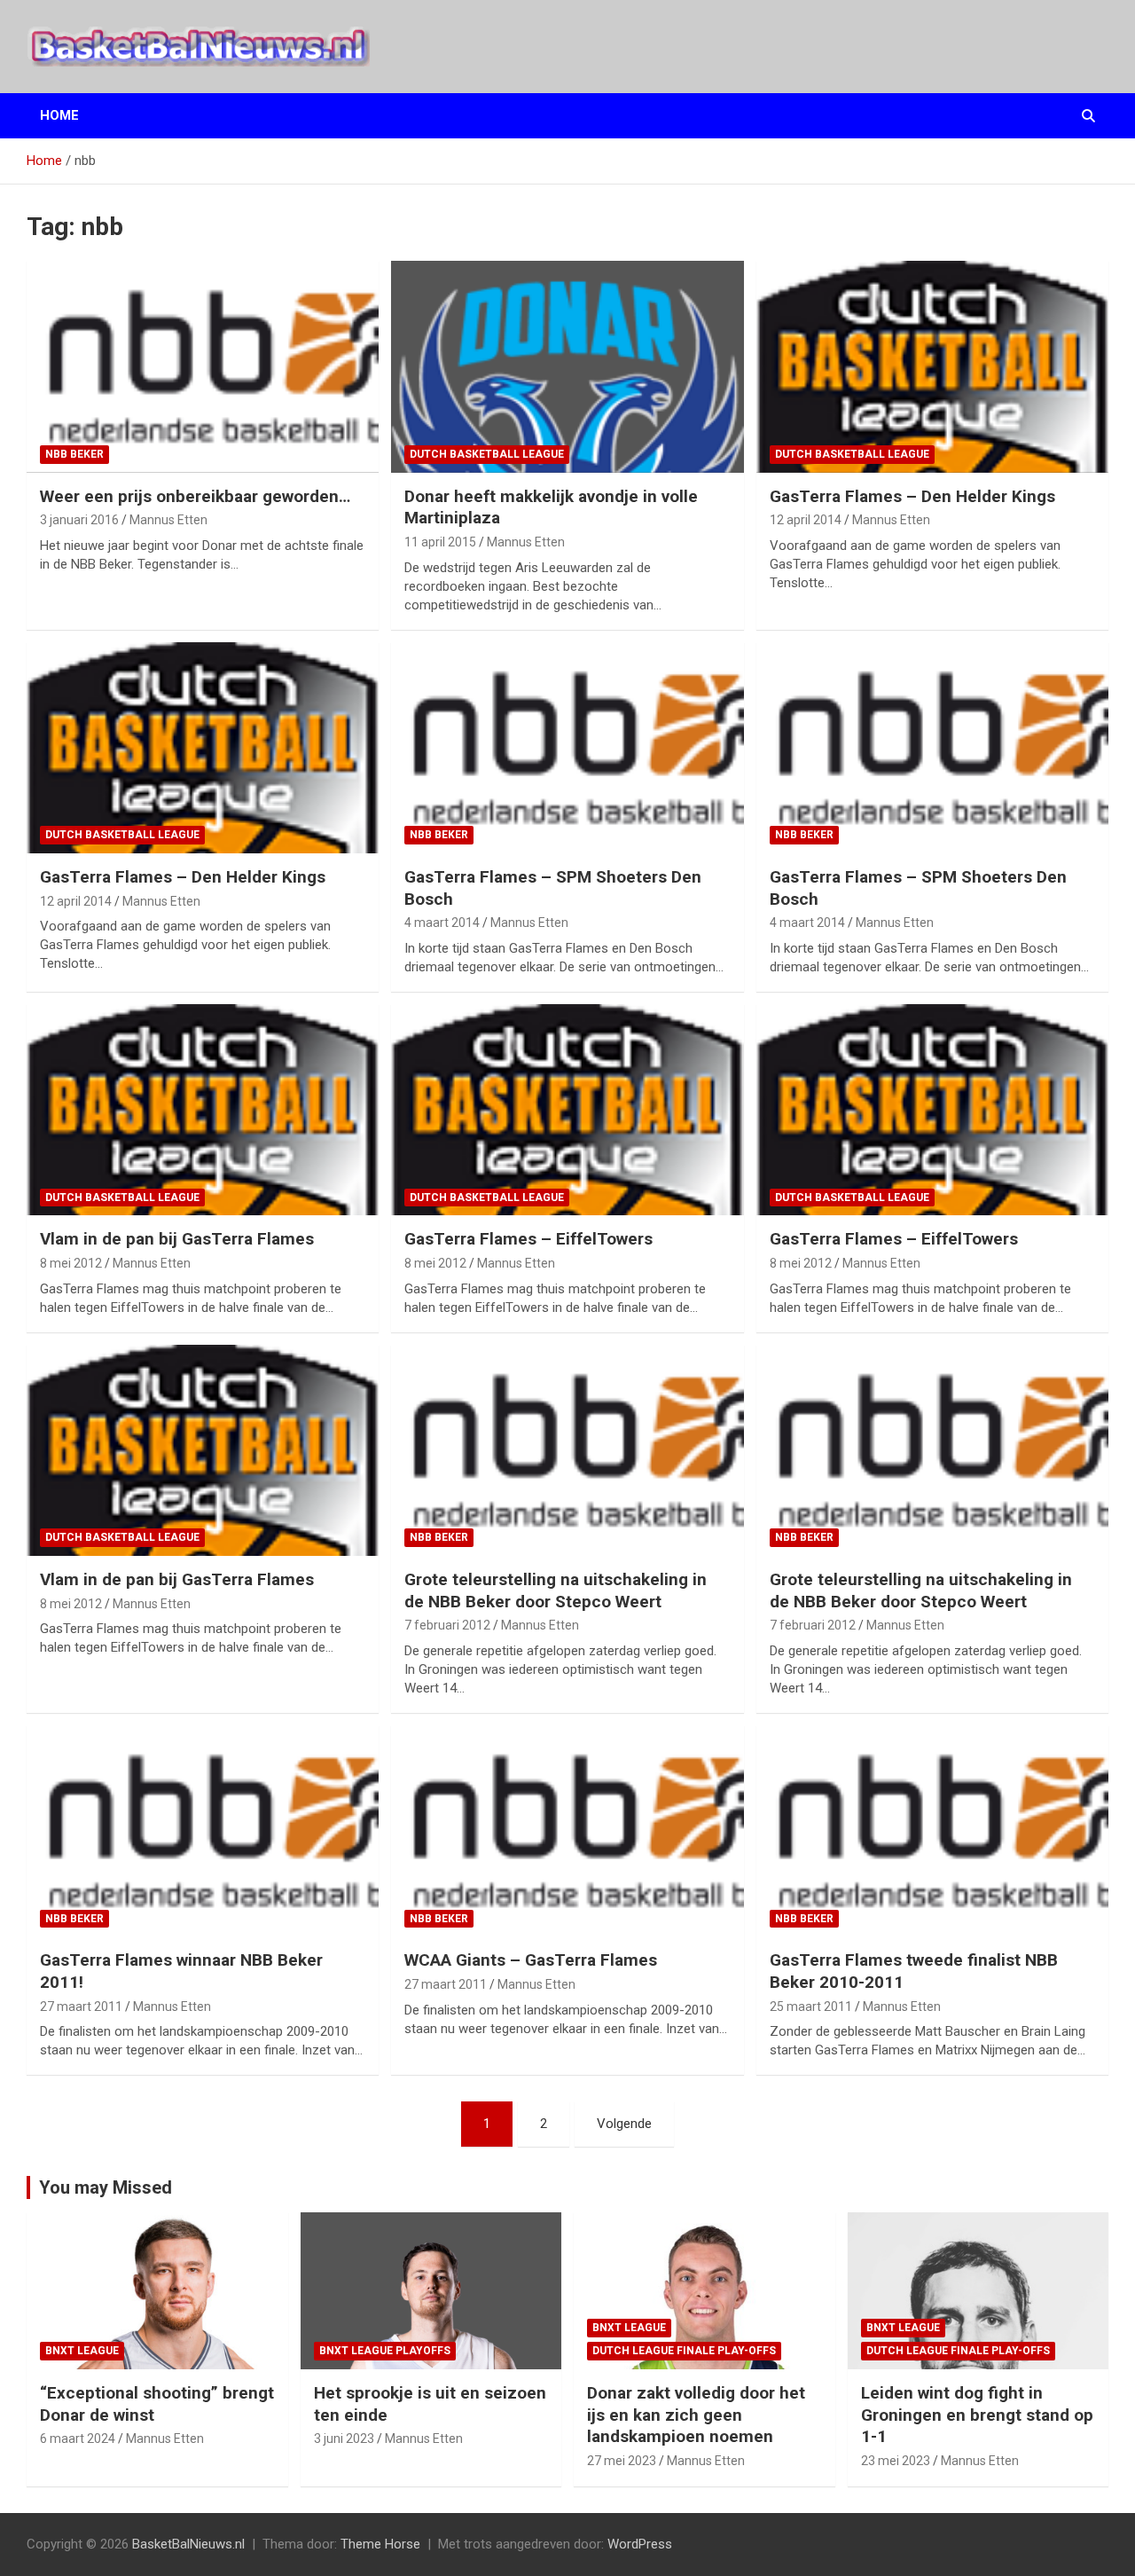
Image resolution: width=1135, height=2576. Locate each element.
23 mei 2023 (896, 2461)
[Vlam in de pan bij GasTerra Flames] (203, 1110)
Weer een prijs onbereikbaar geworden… (195, 496)
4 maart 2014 (442, 923)
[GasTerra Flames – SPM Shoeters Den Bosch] (567, 748)
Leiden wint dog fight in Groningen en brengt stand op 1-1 (977, 2415)
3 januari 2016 (79, 520)
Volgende (624, 2124)
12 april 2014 (806, 520)
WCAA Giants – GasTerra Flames (531, 1960)
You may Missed (106, 2187)
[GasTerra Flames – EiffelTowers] (567, 1110)
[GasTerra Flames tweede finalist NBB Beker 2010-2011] (932, 1831)
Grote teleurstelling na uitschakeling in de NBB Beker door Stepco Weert (556, 1590)
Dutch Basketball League (487, 454)
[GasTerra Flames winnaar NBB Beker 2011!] (203, 1831)
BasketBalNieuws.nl (188, 2544)
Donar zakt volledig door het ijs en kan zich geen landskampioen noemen (696, 2415)
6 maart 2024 (78, 2439)
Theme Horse (380, 2544)
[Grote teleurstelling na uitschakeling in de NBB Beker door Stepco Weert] (567, 1450)
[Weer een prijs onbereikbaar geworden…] (203, 367)
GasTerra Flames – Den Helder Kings (912, 496)
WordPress (640, 2544)
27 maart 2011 (81, 2007)
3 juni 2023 (344, 2439)
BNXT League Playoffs (385, 2351)
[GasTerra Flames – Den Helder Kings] (932, 367)
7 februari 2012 (447, 1625)
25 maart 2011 (811, 2007)
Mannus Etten (168, 520)
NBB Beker (74, 454)
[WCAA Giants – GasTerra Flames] (567, 1831)
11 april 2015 (440, 542)
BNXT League (82, 2351)
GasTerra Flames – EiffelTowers (528, 1239)
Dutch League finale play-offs (684, 2351)
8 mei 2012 (71, 1263)
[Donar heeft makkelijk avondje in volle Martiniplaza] (567, 367)
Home (59, 115)
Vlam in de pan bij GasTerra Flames (177, 1239)
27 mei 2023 (622, 2461)
